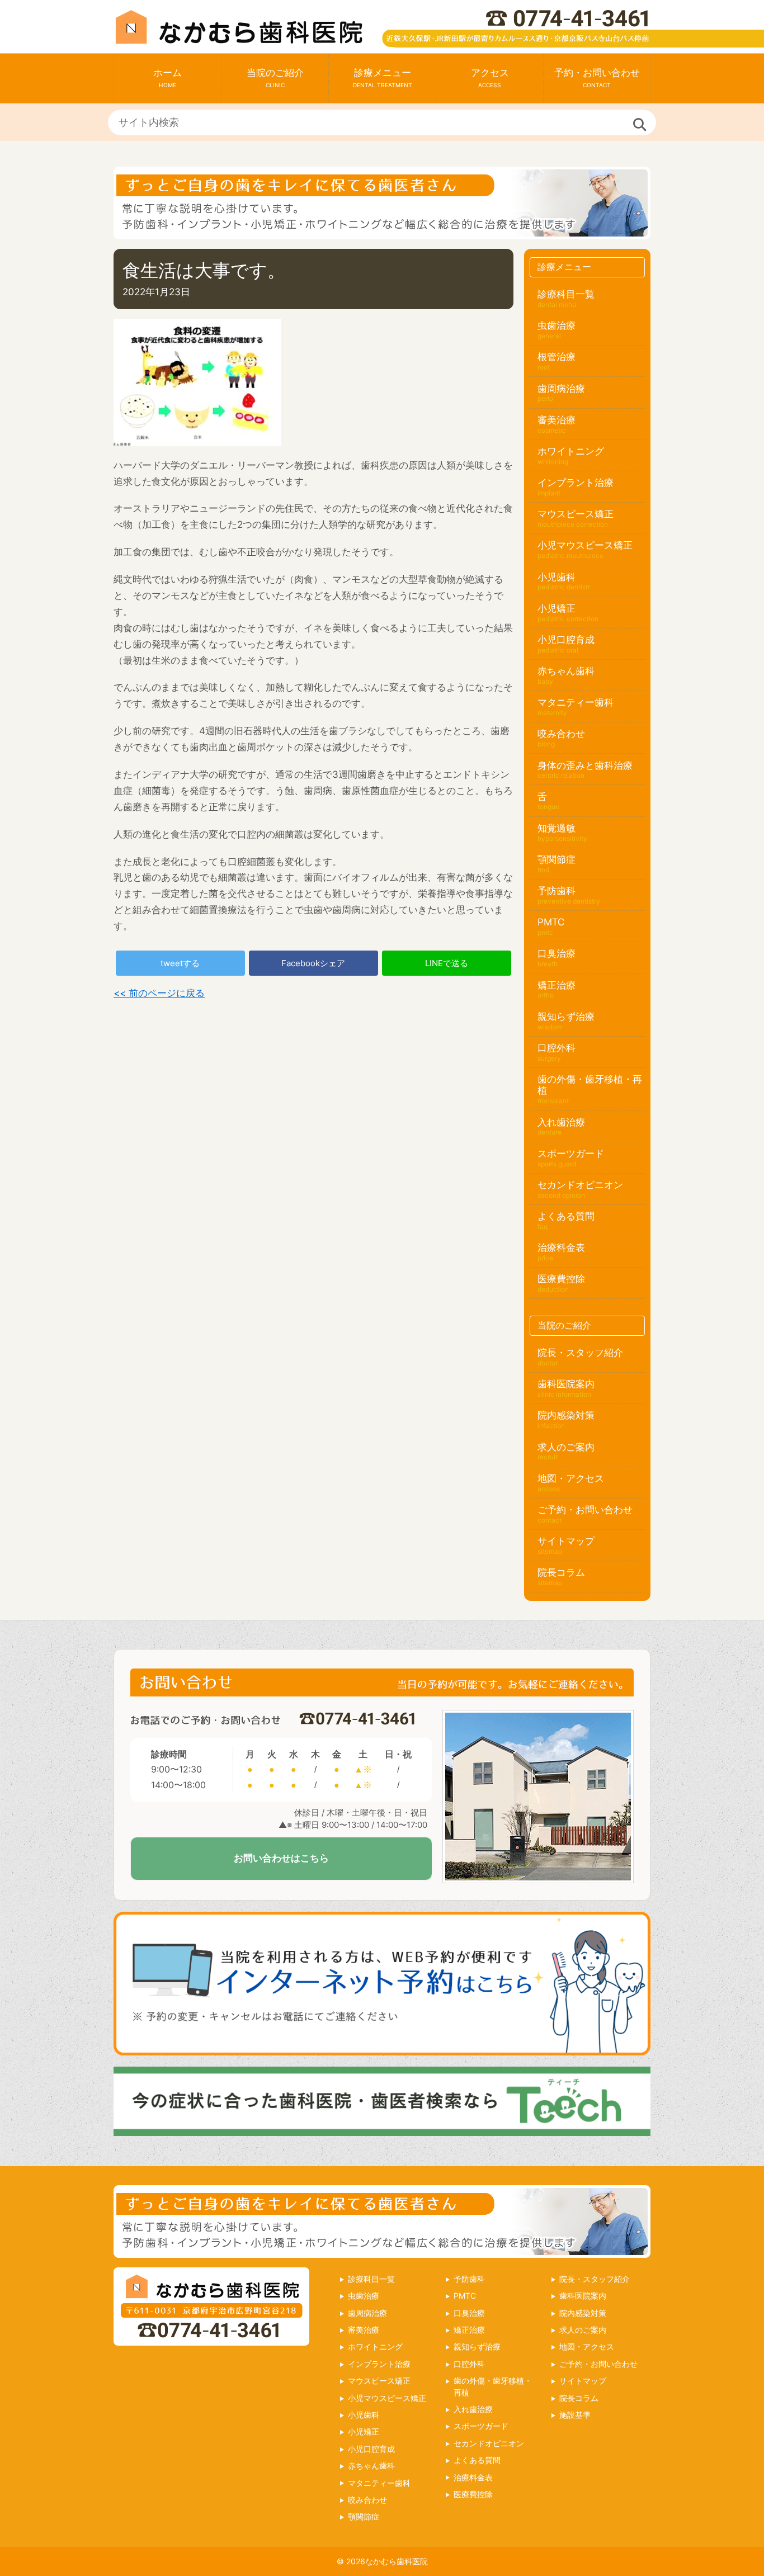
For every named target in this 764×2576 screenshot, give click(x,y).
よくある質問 (566, 1216)
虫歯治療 (557, 325)
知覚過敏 (557, 828)
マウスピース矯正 (576, 514)
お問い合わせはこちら (281, 1858)
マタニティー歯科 (576, 702)
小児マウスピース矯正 (585, 545)
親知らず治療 (566, 1017)
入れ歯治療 (561, 1122)
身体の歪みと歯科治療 (585, 765)
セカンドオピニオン (580, 1185)
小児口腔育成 (566, 640)
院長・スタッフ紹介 (580, 1353)
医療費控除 (561, 1279)
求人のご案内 (566, 1447)
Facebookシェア (313, 963)
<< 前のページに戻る (159, 993)
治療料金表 (561, 1247)
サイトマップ (566, 1541)
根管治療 (557, 357)
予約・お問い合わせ (597, 78)
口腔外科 (557, 1048)
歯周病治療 (561, 389)
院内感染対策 (566, 1415)
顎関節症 (557, 859)
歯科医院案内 (566, 1384)
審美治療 (557, 420)
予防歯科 (557, 891)
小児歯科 (557, 577)
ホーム (168, 78)
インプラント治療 (576, 483)
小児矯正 (557, 608)
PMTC (551, 922)
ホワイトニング (571, 451)
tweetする (180, 963)
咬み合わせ (561, 734)
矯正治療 (557, 985)
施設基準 (575, 2415)
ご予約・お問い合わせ (585, 1510)
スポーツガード (571, 1154)
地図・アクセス (571, 1478)
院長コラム (561, 1572)
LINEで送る (447, 963)
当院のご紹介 (275, 78)
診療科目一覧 (566, 294)
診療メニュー (383, 78)
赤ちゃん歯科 (566, 675)
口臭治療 (557, 953)
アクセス (490, 78)
